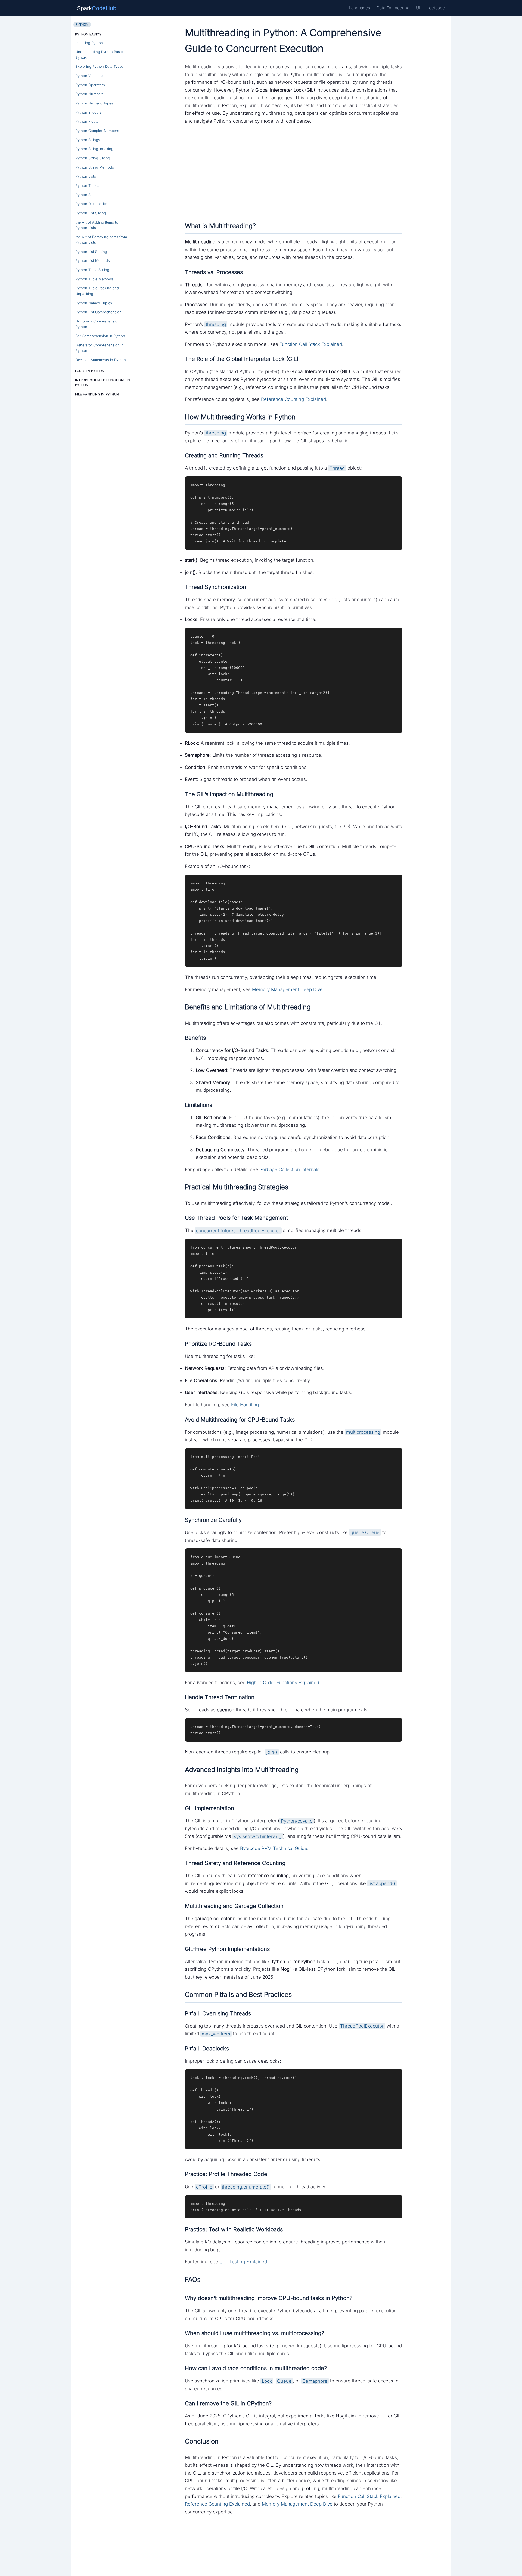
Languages (359, 8)
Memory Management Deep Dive (287, 989)
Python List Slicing (91, 213)
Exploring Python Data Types (100, 66)
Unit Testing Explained (243, 2262)
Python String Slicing (93, 158)
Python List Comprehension (99, 312)
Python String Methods (95, 167)
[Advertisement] (294, 172)
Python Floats (87, 121)
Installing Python (89, 43)
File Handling (245, 1405)
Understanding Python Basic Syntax (99, 55)
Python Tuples (87, 186)
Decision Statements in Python (101, 360)
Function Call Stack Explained (311, 344)
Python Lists (86, 176)
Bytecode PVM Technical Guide (274, 1848)
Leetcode (436, 8)
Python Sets (86, 195)
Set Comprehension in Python (100, 336)
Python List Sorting (91, 252)
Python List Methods (93, 261)
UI (418, 8)
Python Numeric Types (94, 103)
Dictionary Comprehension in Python (100, 324)
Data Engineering (393, 8)
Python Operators (90, 85)
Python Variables (89, 76)
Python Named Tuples (94, 303)
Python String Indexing (94, 149)
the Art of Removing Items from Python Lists (101, 240)
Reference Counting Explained (293, 399)
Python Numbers (90, 94)
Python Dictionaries (92, 204)
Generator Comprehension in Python (100, 348)
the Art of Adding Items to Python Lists (97, 225)
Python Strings (88, 140)
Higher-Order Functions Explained (283, 1683)
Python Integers (89, 112)
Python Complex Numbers (97, 131)
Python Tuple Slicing (92, 270)
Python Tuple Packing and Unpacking (97, 291)
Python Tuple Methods (94, 279)
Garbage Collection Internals (289, 1169)
